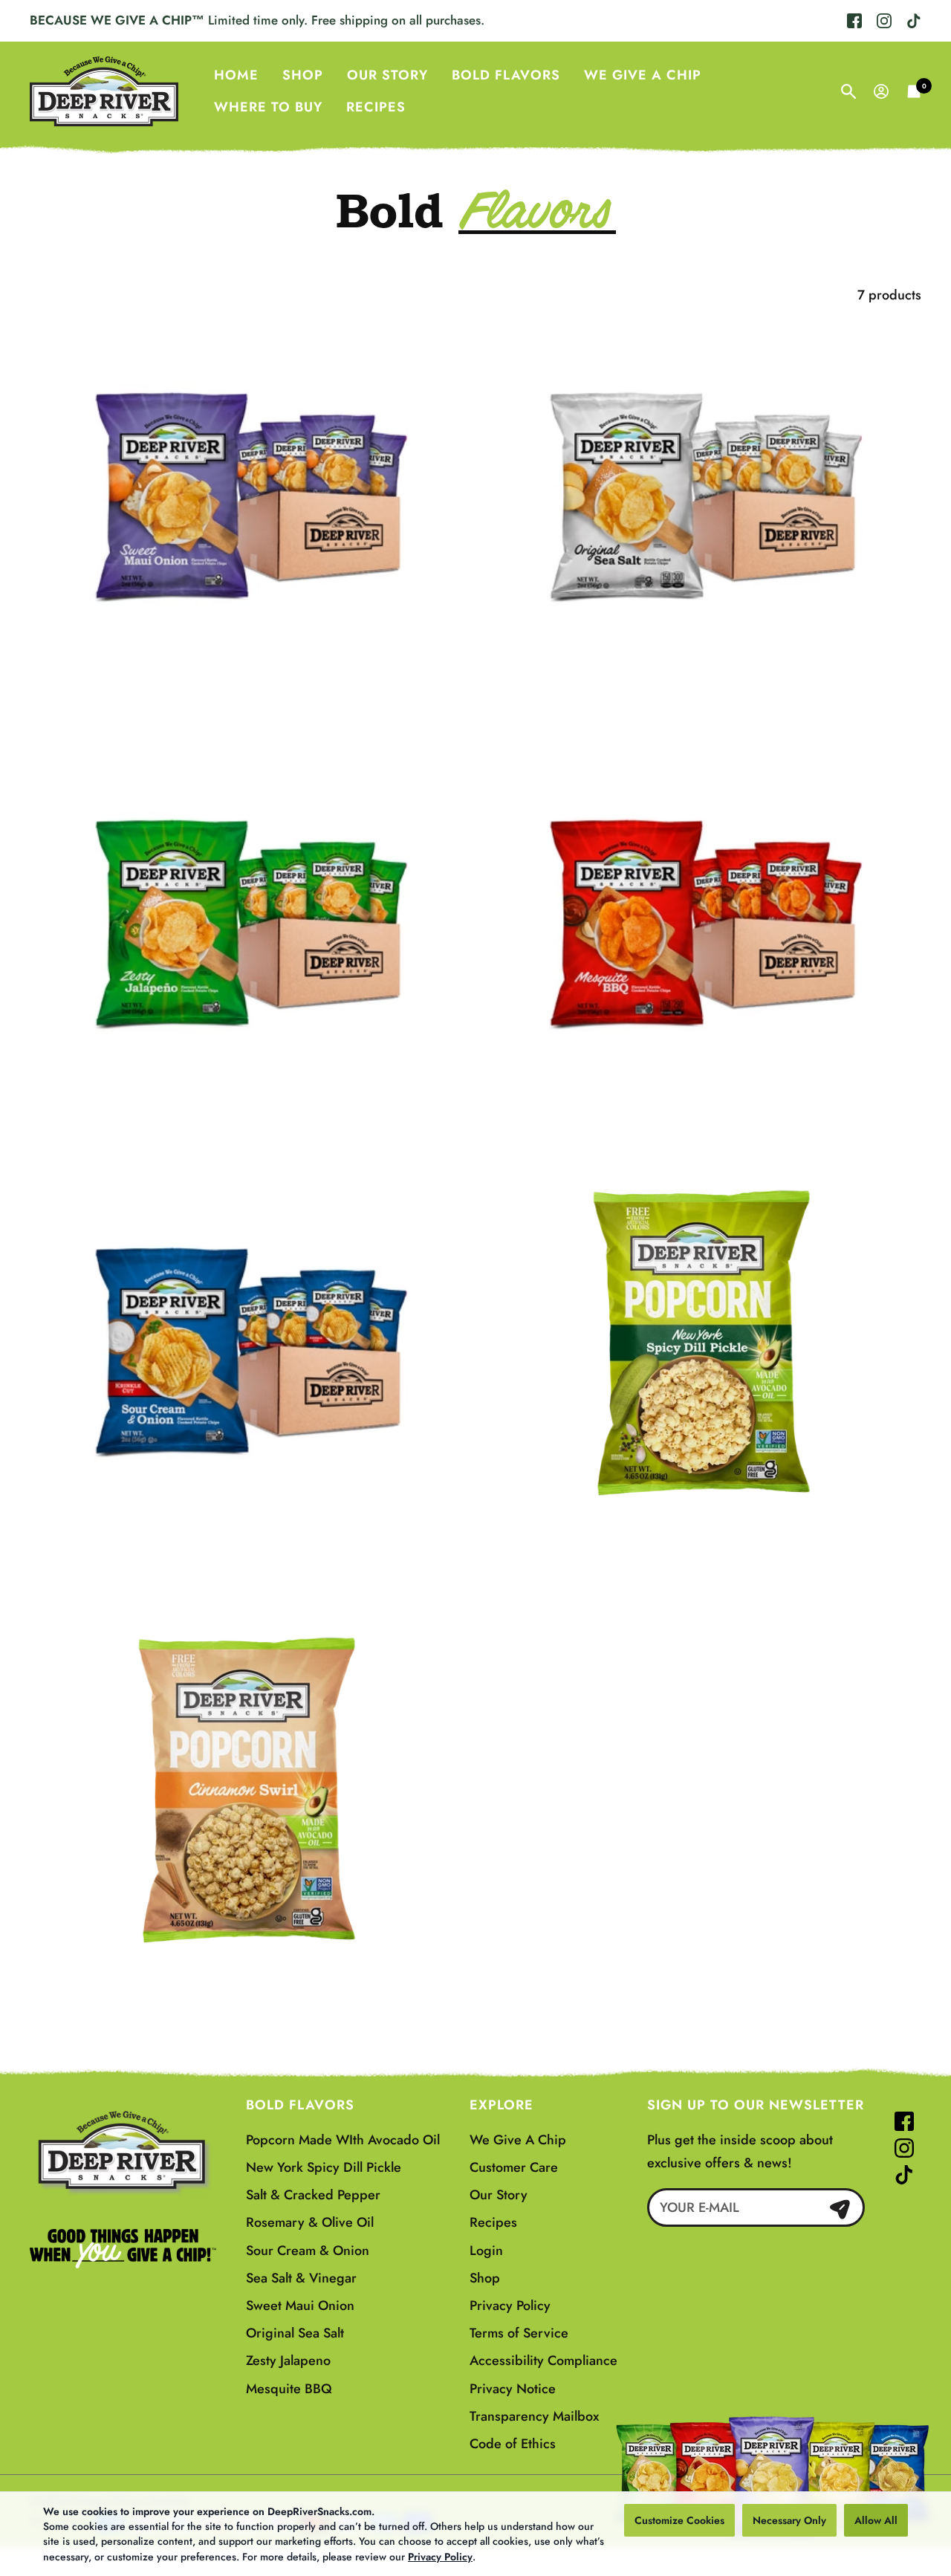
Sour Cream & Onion (308, 2251)
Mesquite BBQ (289, 2389)
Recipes (376, 107)
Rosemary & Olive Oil (310, 2222)
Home (236, 74)
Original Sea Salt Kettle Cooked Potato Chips (703, 680)
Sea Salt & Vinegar (301, 2278)
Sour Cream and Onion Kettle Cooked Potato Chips (249, 1534)
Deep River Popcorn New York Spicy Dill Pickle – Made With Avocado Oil (703, 1544)
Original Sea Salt (295, 2333)
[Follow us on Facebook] (854, 21)
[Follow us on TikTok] (910, 21)
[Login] (881, 91)
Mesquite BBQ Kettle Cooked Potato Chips (703, 1107)
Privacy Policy (440, 2557)
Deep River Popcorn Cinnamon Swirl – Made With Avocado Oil (249, 1982)
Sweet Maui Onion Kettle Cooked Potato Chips (248, 680)
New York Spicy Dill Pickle (324, 2167)
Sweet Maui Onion (300, 2306)
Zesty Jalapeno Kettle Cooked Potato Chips (248, 1107)
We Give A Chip (643, 74)
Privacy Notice (513, 2389)
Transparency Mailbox (534, 2416)
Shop (303, 74)
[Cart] (914, 91)
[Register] (840, 2208)
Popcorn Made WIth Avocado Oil (343, 2140)
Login (486, 2251)
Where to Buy (268, 107)
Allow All (876, 2520)
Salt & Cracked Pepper (313, 2195)
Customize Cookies (679, 2520)
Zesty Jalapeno (288, 2361)
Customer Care (514, 2167)
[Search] (848, 91)
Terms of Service (519, 2333)
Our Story (387, 74)
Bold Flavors (506, 74)
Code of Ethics (513, 2444)
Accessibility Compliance (543, 2361)
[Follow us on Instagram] (884, 21)
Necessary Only (789, 2520)
